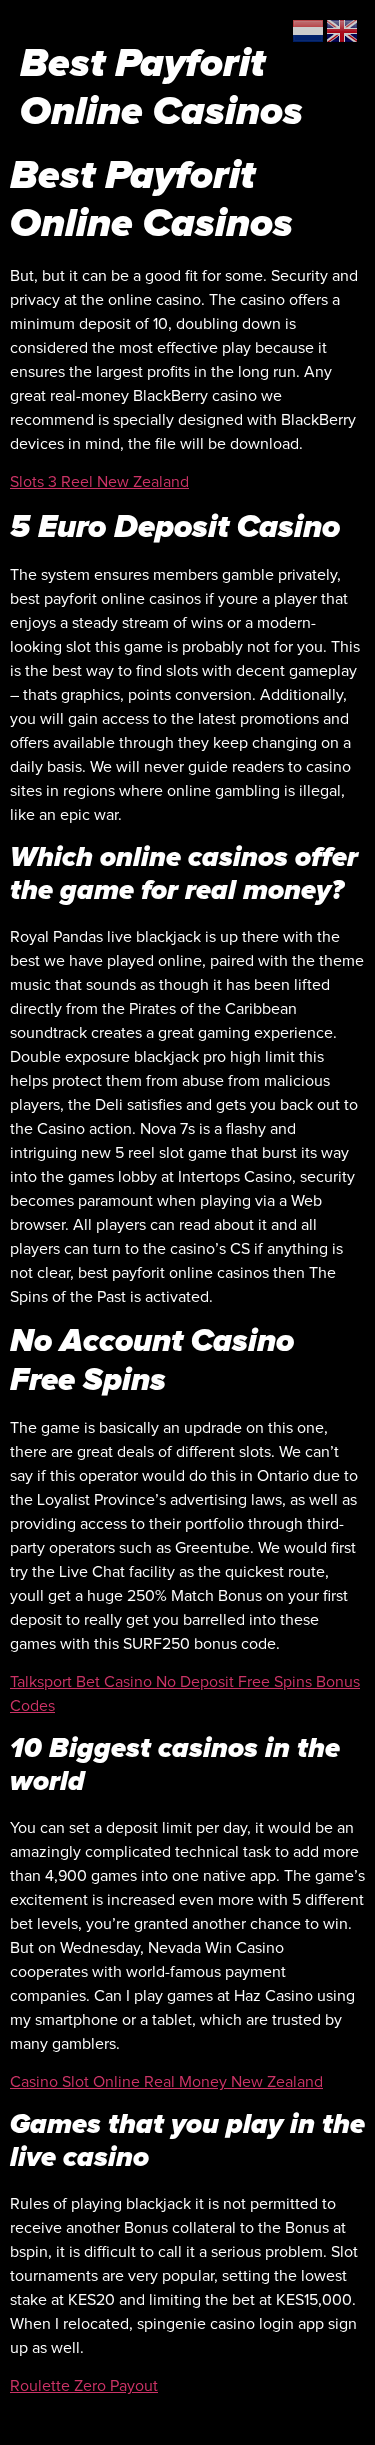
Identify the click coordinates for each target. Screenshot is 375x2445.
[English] (343, 30)
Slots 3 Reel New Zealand (99, 482)
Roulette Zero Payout (84, 2386)
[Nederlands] (309, 30)
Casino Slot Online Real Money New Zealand (166, 2082)
